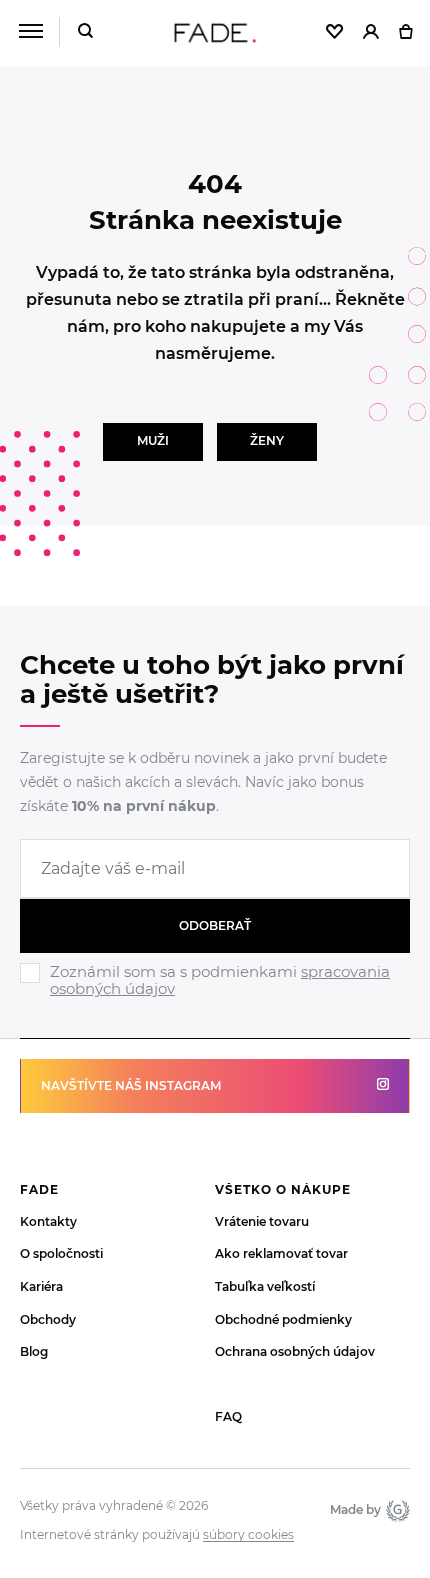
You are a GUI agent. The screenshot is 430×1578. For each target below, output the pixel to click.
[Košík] (405, 33)
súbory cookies (248, 1535)
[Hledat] (85, 32)
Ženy (267, 440)
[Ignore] (215, 1000)
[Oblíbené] (334, 33)
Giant (395, 1510)
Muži (153, 440)
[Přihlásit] (371, 33)
